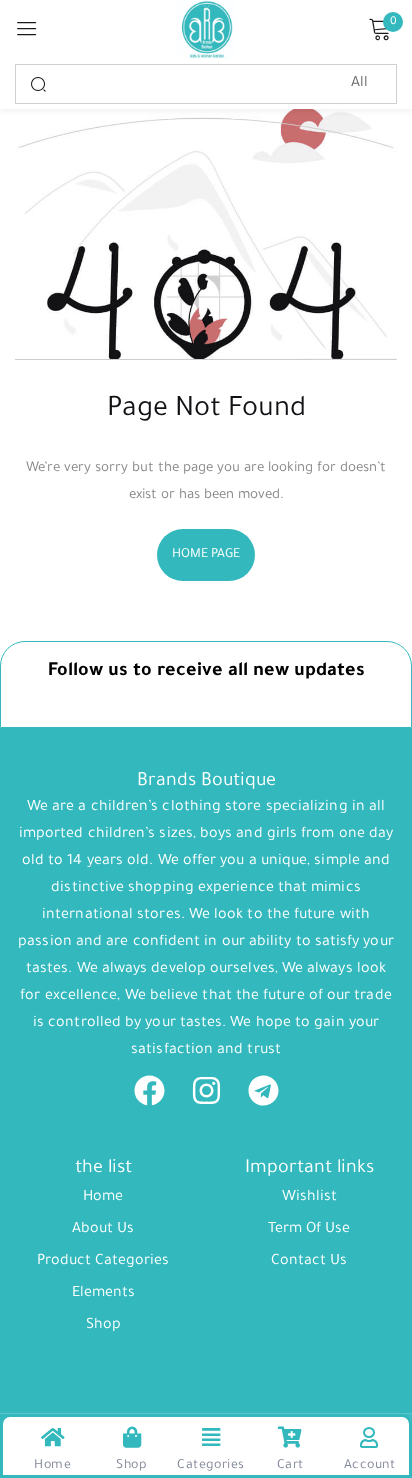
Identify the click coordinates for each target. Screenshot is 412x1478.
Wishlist (309, 1198)
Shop (103, 1326)
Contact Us (309, 1262)
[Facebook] (149, 1090)
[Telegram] (263, 1090)
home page (206, 555)
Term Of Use (309, 1230)
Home (103, 1198)
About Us (103, 1230)
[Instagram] (206, 1090)
